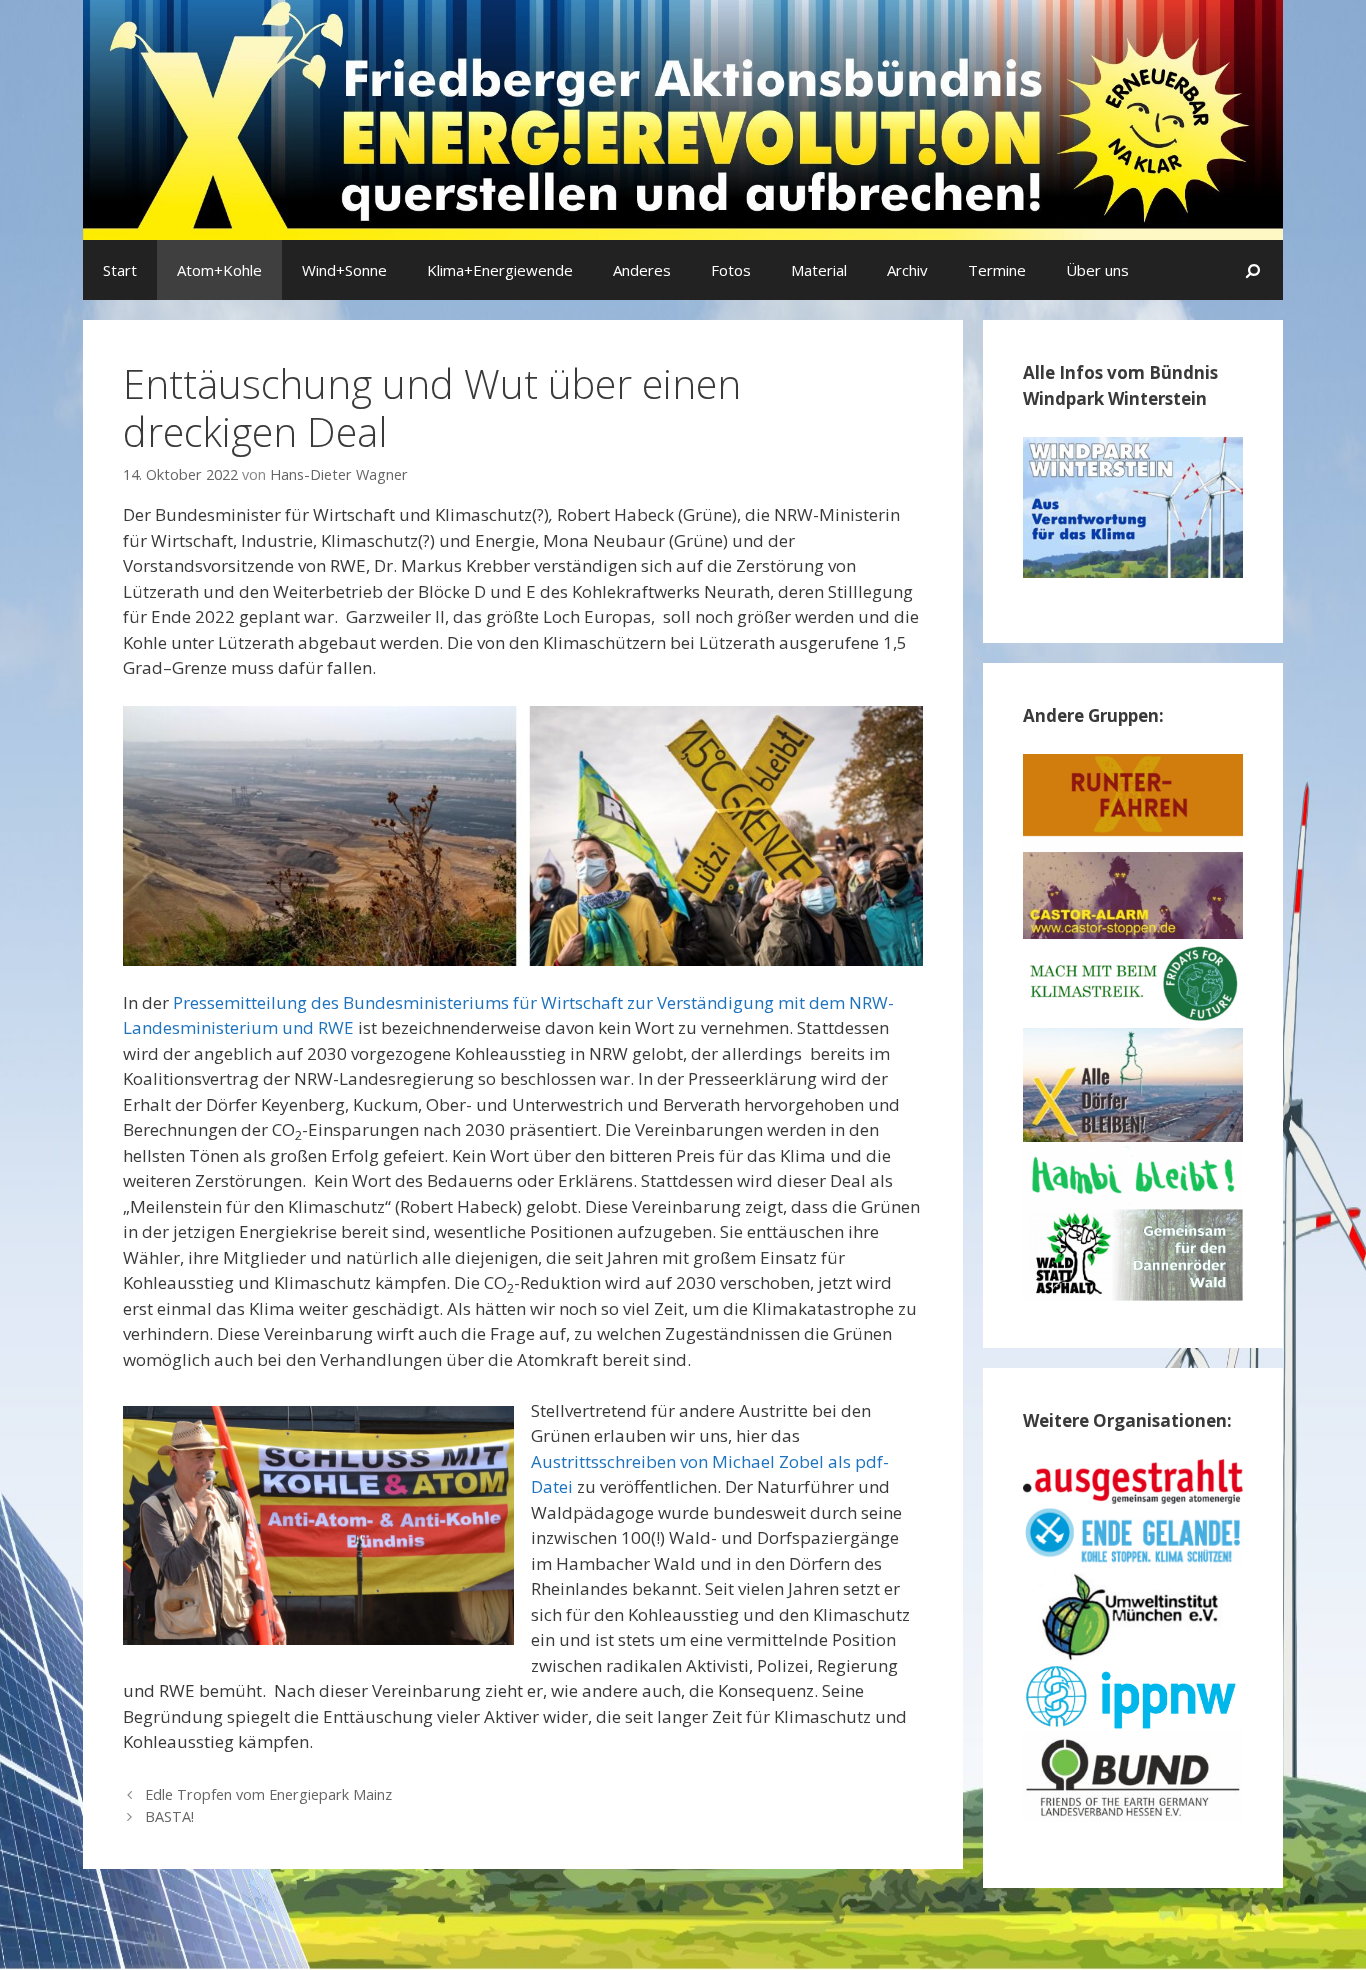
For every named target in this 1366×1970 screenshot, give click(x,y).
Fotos (731, 270)
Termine (997, 270)
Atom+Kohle (219, 270)
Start (120, 270)
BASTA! (169, 1816)
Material (819, 270)
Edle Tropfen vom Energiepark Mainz (268, 1794)
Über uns (1097, 270)
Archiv (907, 270)
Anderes (642, 270)
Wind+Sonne (344, 270)
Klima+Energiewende (500, 270)
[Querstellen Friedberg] (683, 118)
